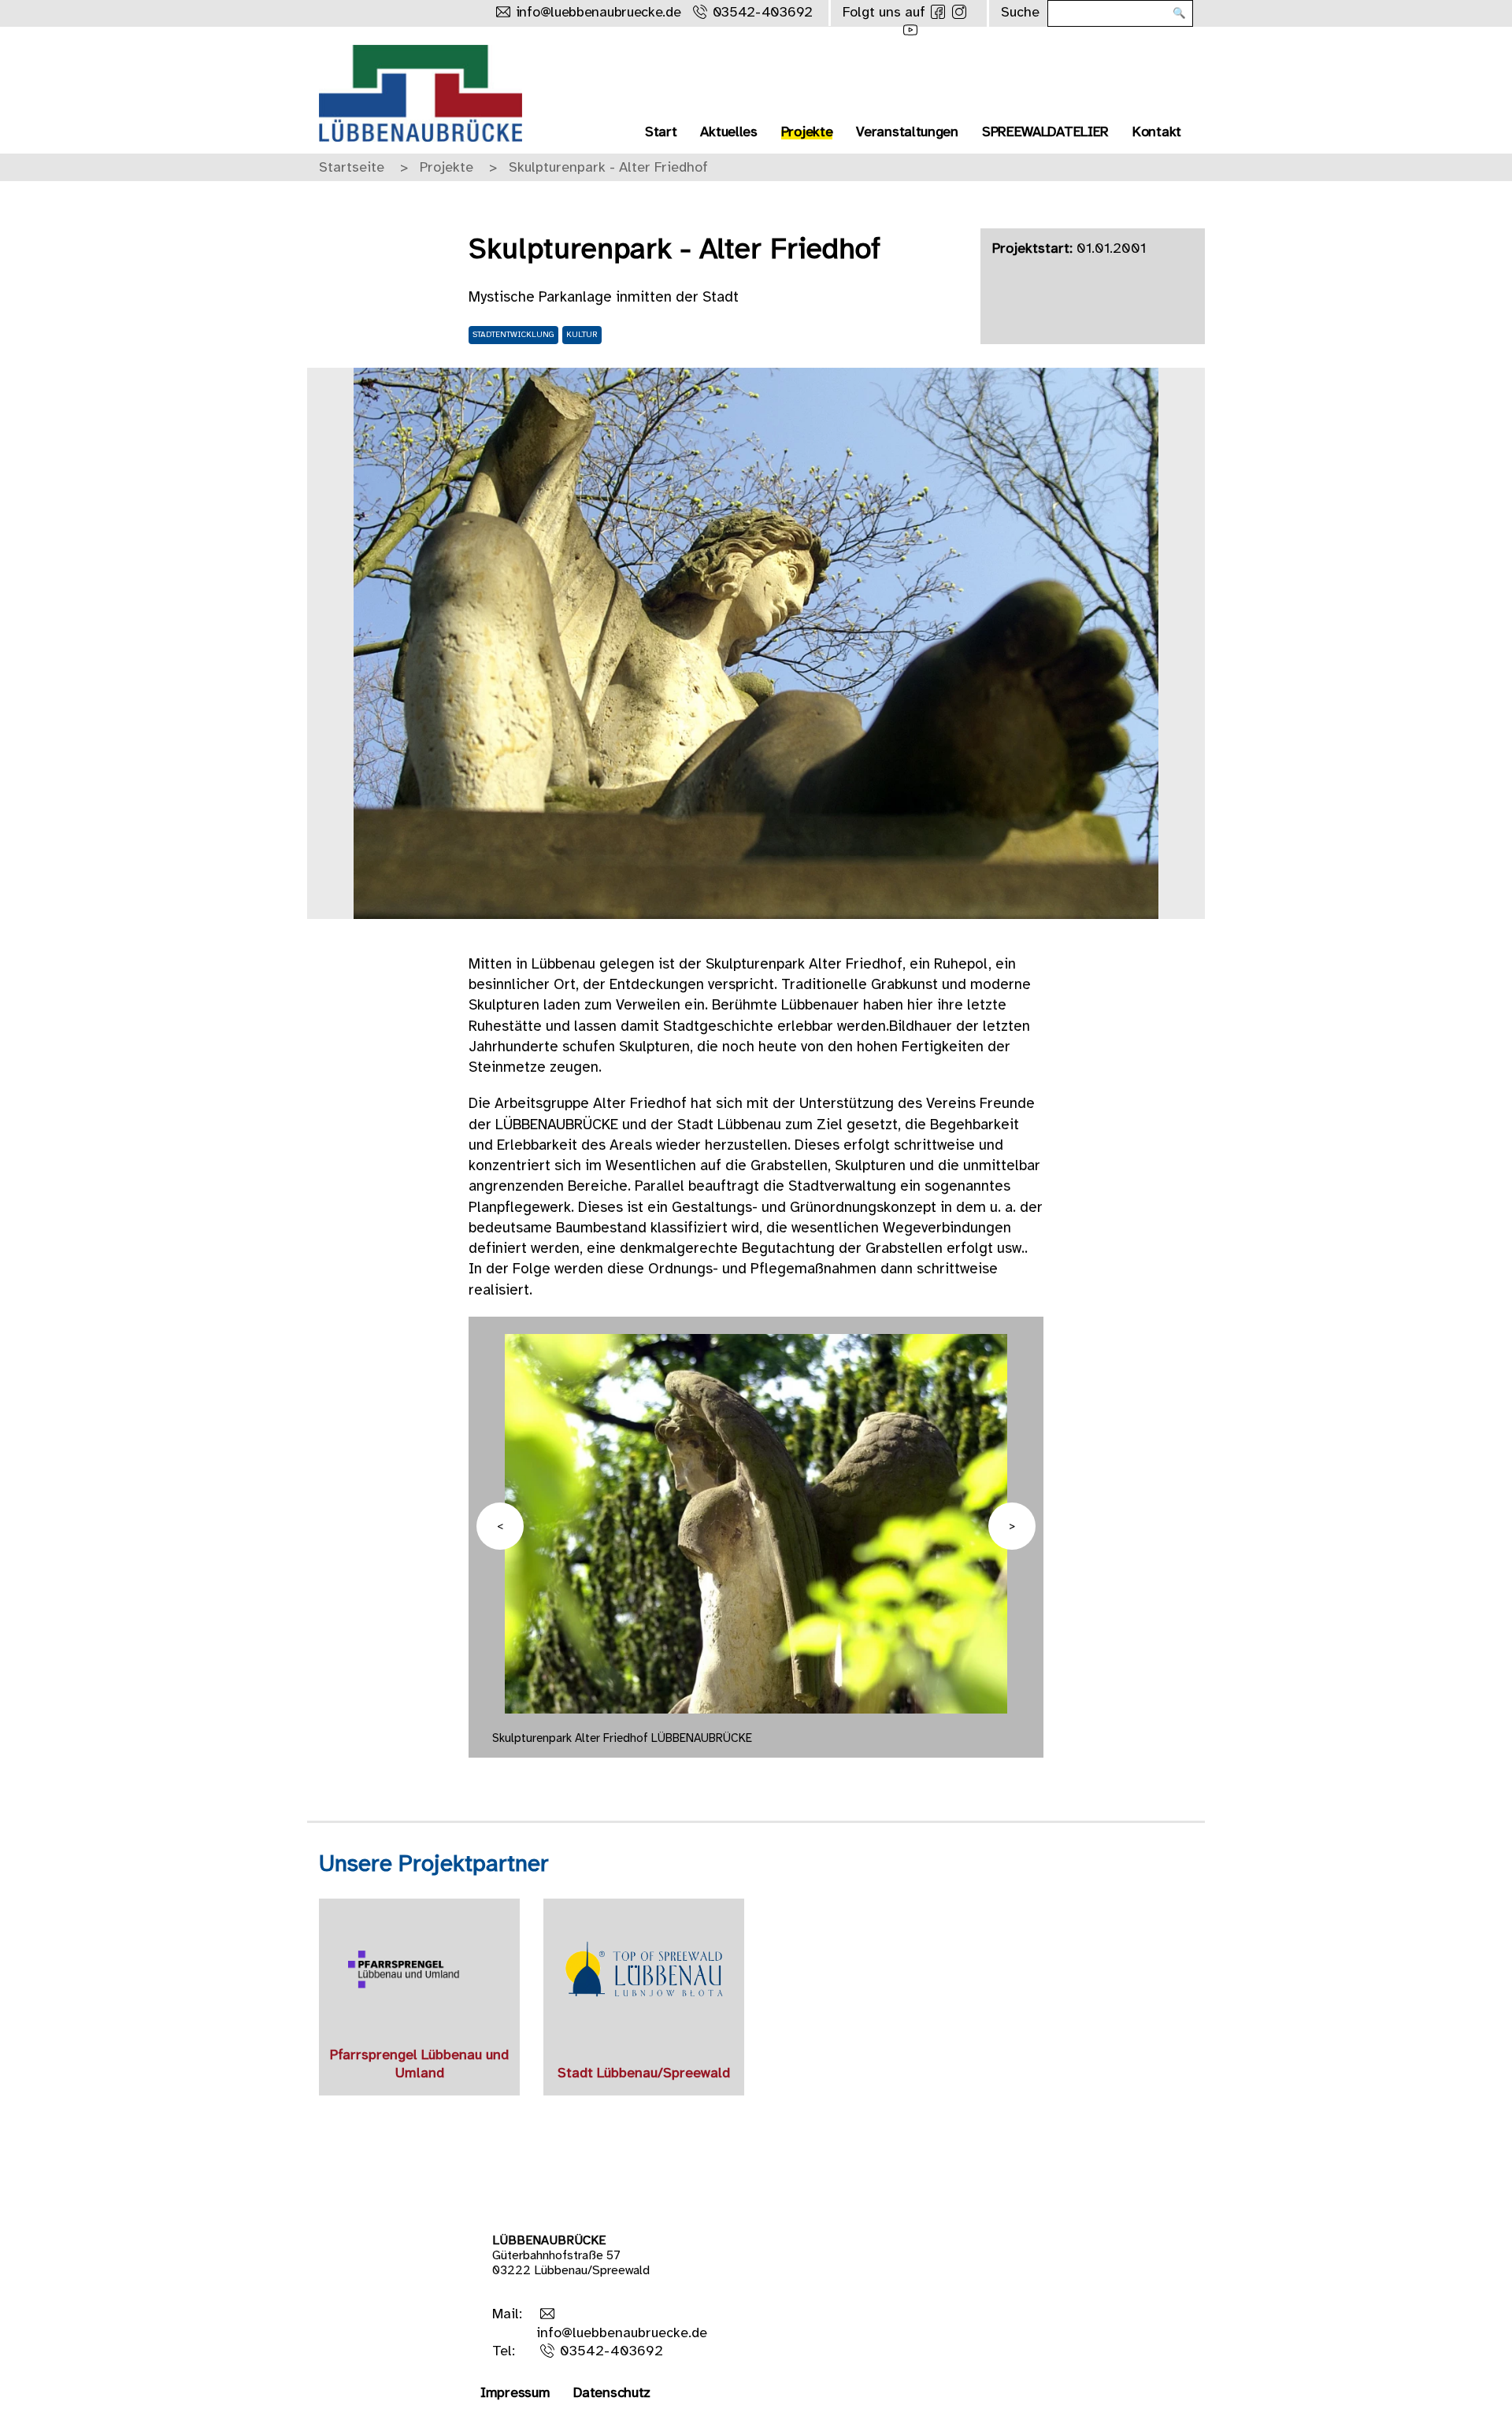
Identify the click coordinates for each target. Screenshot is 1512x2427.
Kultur (582, 335)
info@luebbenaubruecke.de (598, 13)
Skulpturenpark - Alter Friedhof (608, 168)
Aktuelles (728, 133)
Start (661, 133)
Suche (1020, 13)
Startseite (352, 168)
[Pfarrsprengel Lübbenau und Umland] (419, 1969)
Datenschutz (612, 2394)
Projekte (807, 133)
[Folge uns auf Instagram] (959, 12)
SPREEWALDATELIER (1045, 133)
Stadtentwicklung (513, 335)
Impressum (515, 2394)
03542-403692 (763, 13)
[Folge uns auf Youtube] (910, 30)
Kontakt (1157, 133)
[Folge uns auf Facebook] (938, 12)
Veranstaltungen (907, 133)
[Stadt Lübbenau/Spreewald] (644, 1969)
